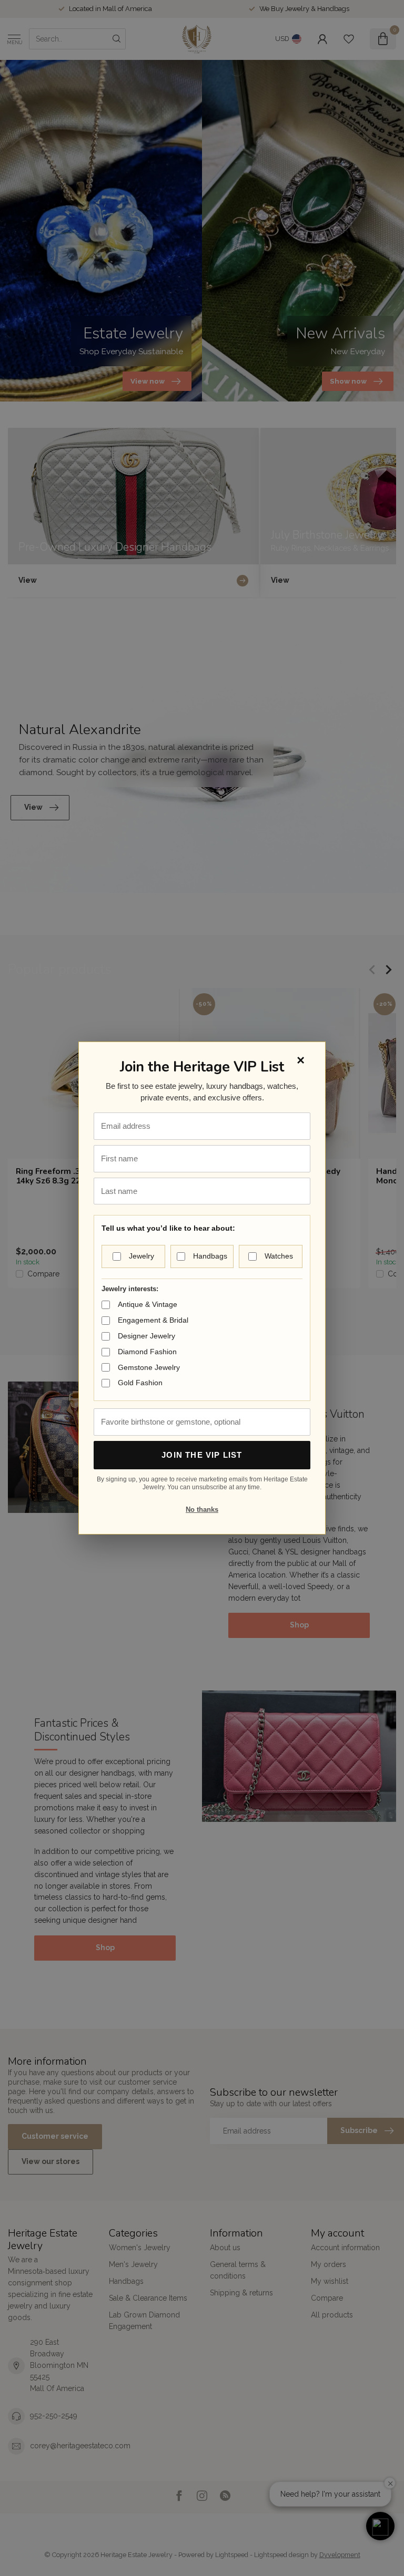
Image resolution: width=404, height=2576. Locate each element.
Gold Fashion (140, 1383)
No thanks (202, 1509)
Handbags (210, 1256)
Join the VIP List (202, 1455)
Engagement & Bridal (153, 1320)
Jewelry (142, 1256)
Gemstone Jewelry (149, 1367)
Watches (279, 1256)
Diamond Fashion (147, 1352)
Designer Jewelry (147, 1336)
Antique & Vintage (148, 1304)
